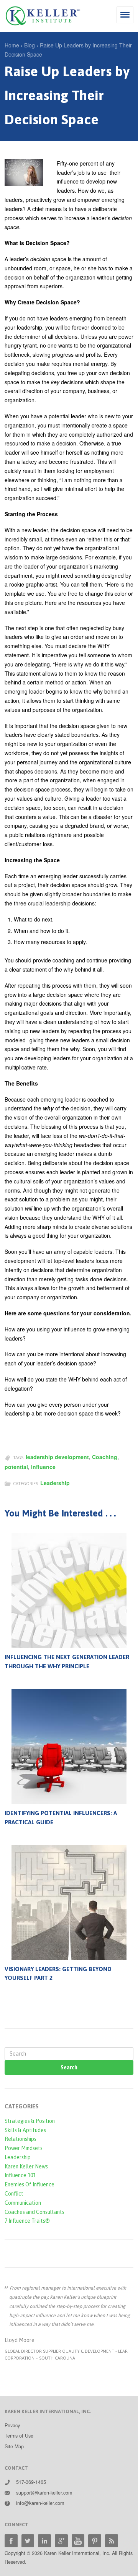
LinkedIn (44, 2541)
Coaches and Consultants (34, 2212)
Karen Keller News (26, 2166)
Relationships (21, 2139)
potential (16, 1467)
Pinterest (95, 2541)
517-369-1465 (31, 2482)
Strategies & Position (30, 2121)
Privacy (12, 2425)
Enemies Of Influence (30, 2184)
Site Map (14, 2446)
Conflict (14, 2194)
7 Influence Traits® (27, 2221)
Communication (23, 2203)
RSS (112, 2541)
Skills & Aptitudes (25, 2130)
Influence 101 (20, 2175)
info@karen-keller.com (40, 2503)
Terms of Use (19, 2436)
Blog (30, 45)
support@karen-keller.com (44, 2493)
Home (12, 45)
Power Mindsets (24, 2148)
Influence (43, 1467)
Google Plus (61, 2541)
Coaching (105, 1457)
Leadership (55, 1483)
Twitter (28, 2541)
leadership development (57, 1457)
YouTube (78, 2541)
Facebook (11, 2541)
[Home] (43, 16)
